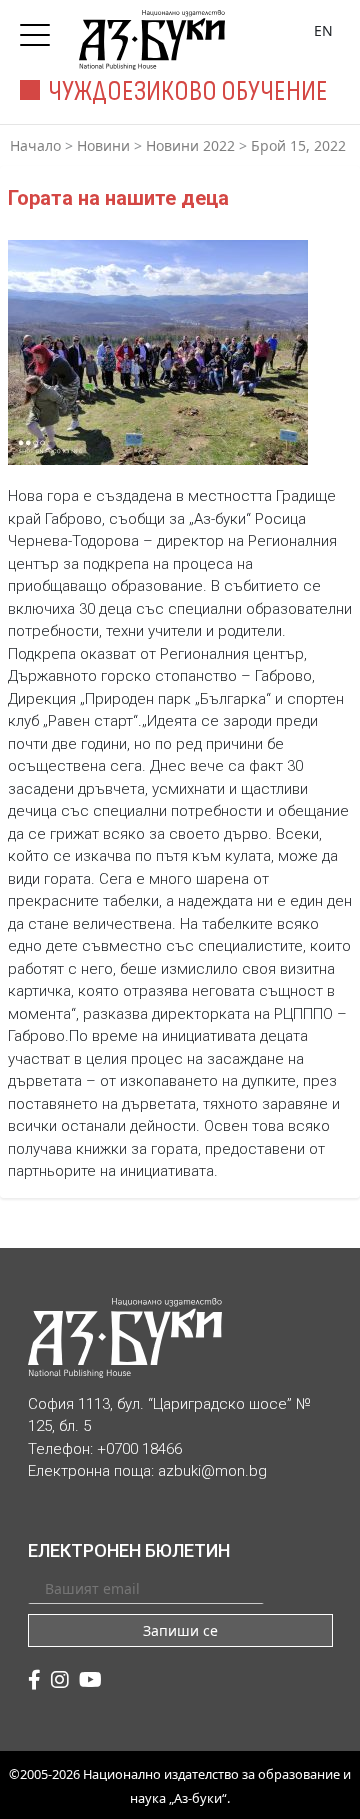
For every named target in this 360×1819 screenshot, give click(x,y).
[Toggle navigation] (40, 29)
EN (323, 30)
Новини (103, 145)
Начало (35, 145)
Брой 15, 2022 (298, 145)
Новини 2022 (190, 145)
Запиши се (180, 1630)
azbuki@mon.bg (212, 1471)
